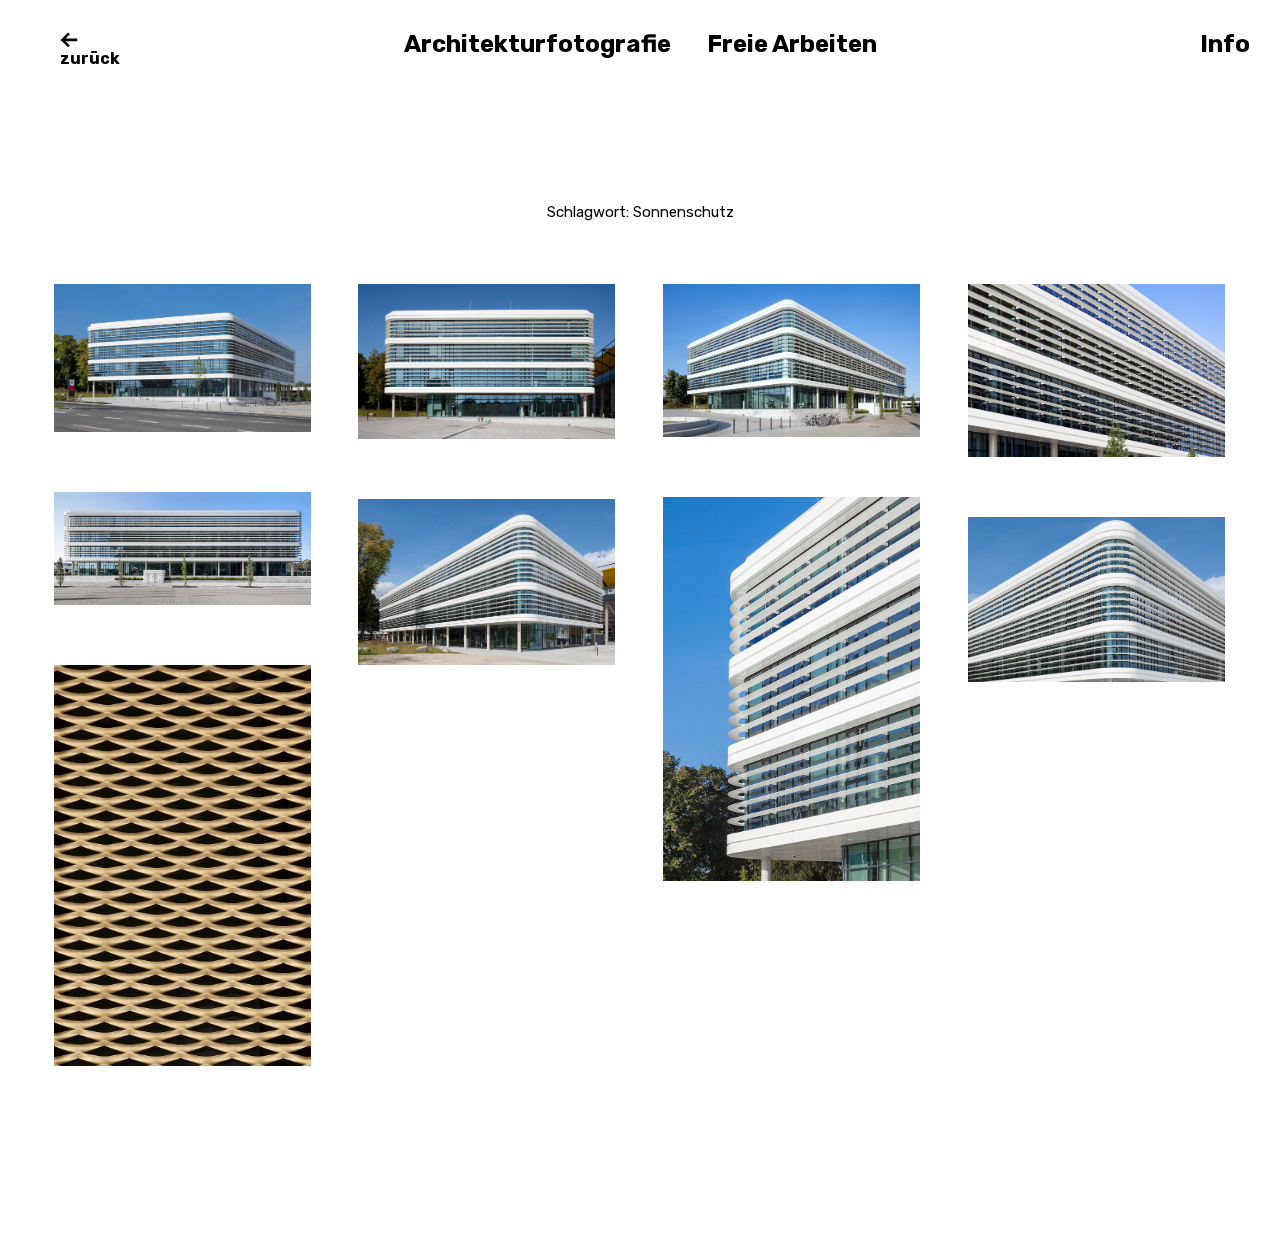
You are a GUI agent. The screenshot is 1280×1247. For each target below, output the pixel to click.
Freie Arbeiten (792, 44)
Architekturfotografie (537, 44)
